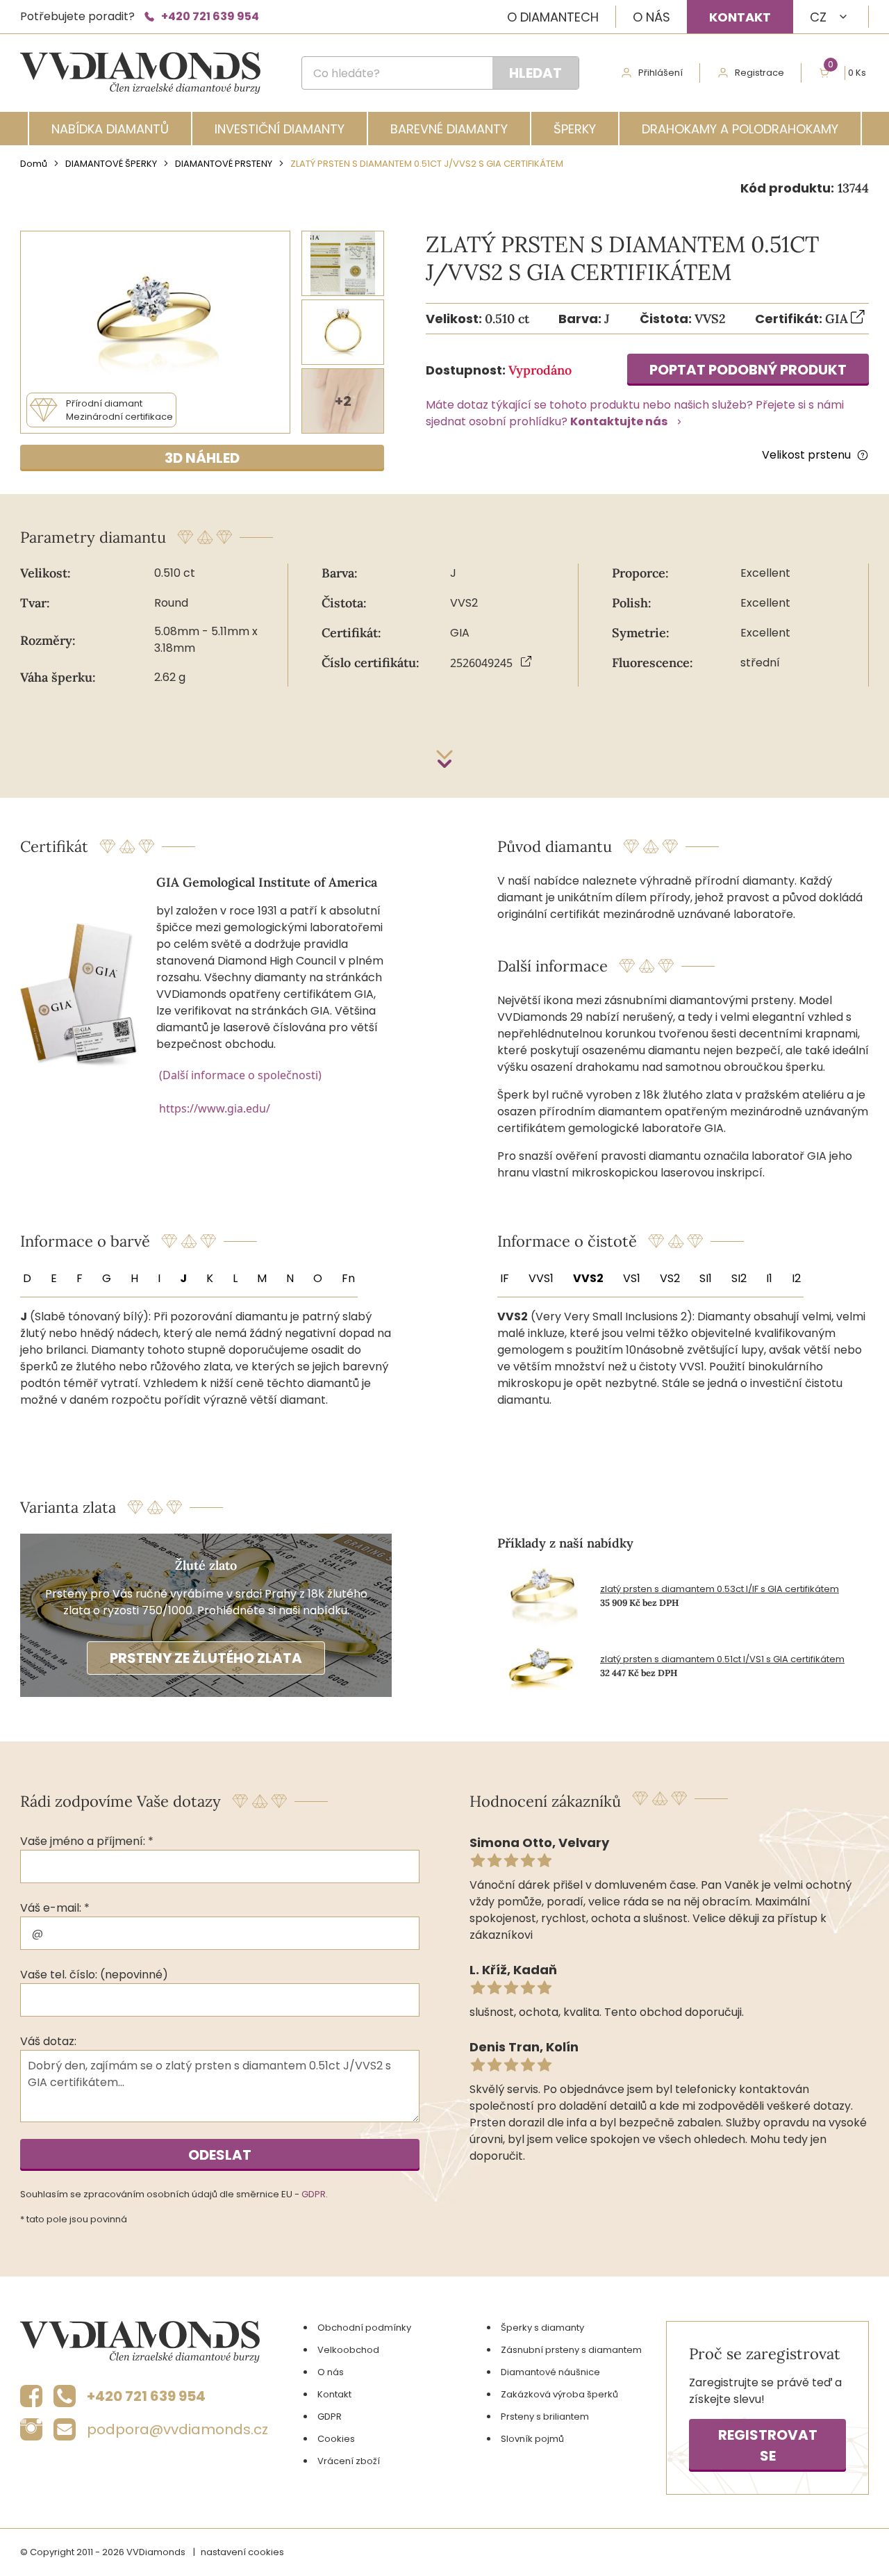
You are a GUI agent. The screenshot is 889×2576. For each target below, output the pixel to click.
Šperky (575, 129)
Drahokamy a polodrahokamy (740, 129)
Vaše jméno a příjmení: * (87, 1841)
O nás (651, 17)
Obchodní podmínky (364, 2328)
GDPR (314, 2194)
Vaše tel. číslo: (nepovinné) (94, 1975)
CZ (818, 17)
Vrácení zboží (349, 2461)
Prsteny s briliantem (545, 2417)
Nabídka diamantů (110, 129)
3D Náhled (202, 458)
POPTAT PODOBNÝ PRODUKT (748, 370)
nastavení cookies (242, 2552)
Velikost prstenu (806, 455)
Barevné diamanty (449, 129)
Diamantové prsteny (224, 164)
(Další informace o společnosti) (240, 1075)
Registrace (759, 73)
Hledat (535, 73)
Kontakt (740, 17)
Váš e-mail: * (55, 1908)
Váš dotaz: (48, 2041)
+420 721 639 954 (210, 16)
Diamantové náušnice (550, 2372)
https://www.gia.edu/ (215, 1108)
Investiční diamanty (280, 129)
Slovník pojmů (532, 2439)
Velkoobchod (348, 2350)
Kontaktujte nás (619, 421)
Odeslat (220, 2155)
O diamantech (553, 17)
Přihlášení (660, 73)
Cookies (336, 2439)
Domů (34, 164)
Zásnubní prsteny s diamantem (571, 2350)
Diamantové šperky (111, 164)
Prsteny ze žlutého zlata (206, 1658)
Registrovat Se (768, 2445)
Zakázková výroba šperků (559, 2394)
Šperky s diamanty (542, 2328)
